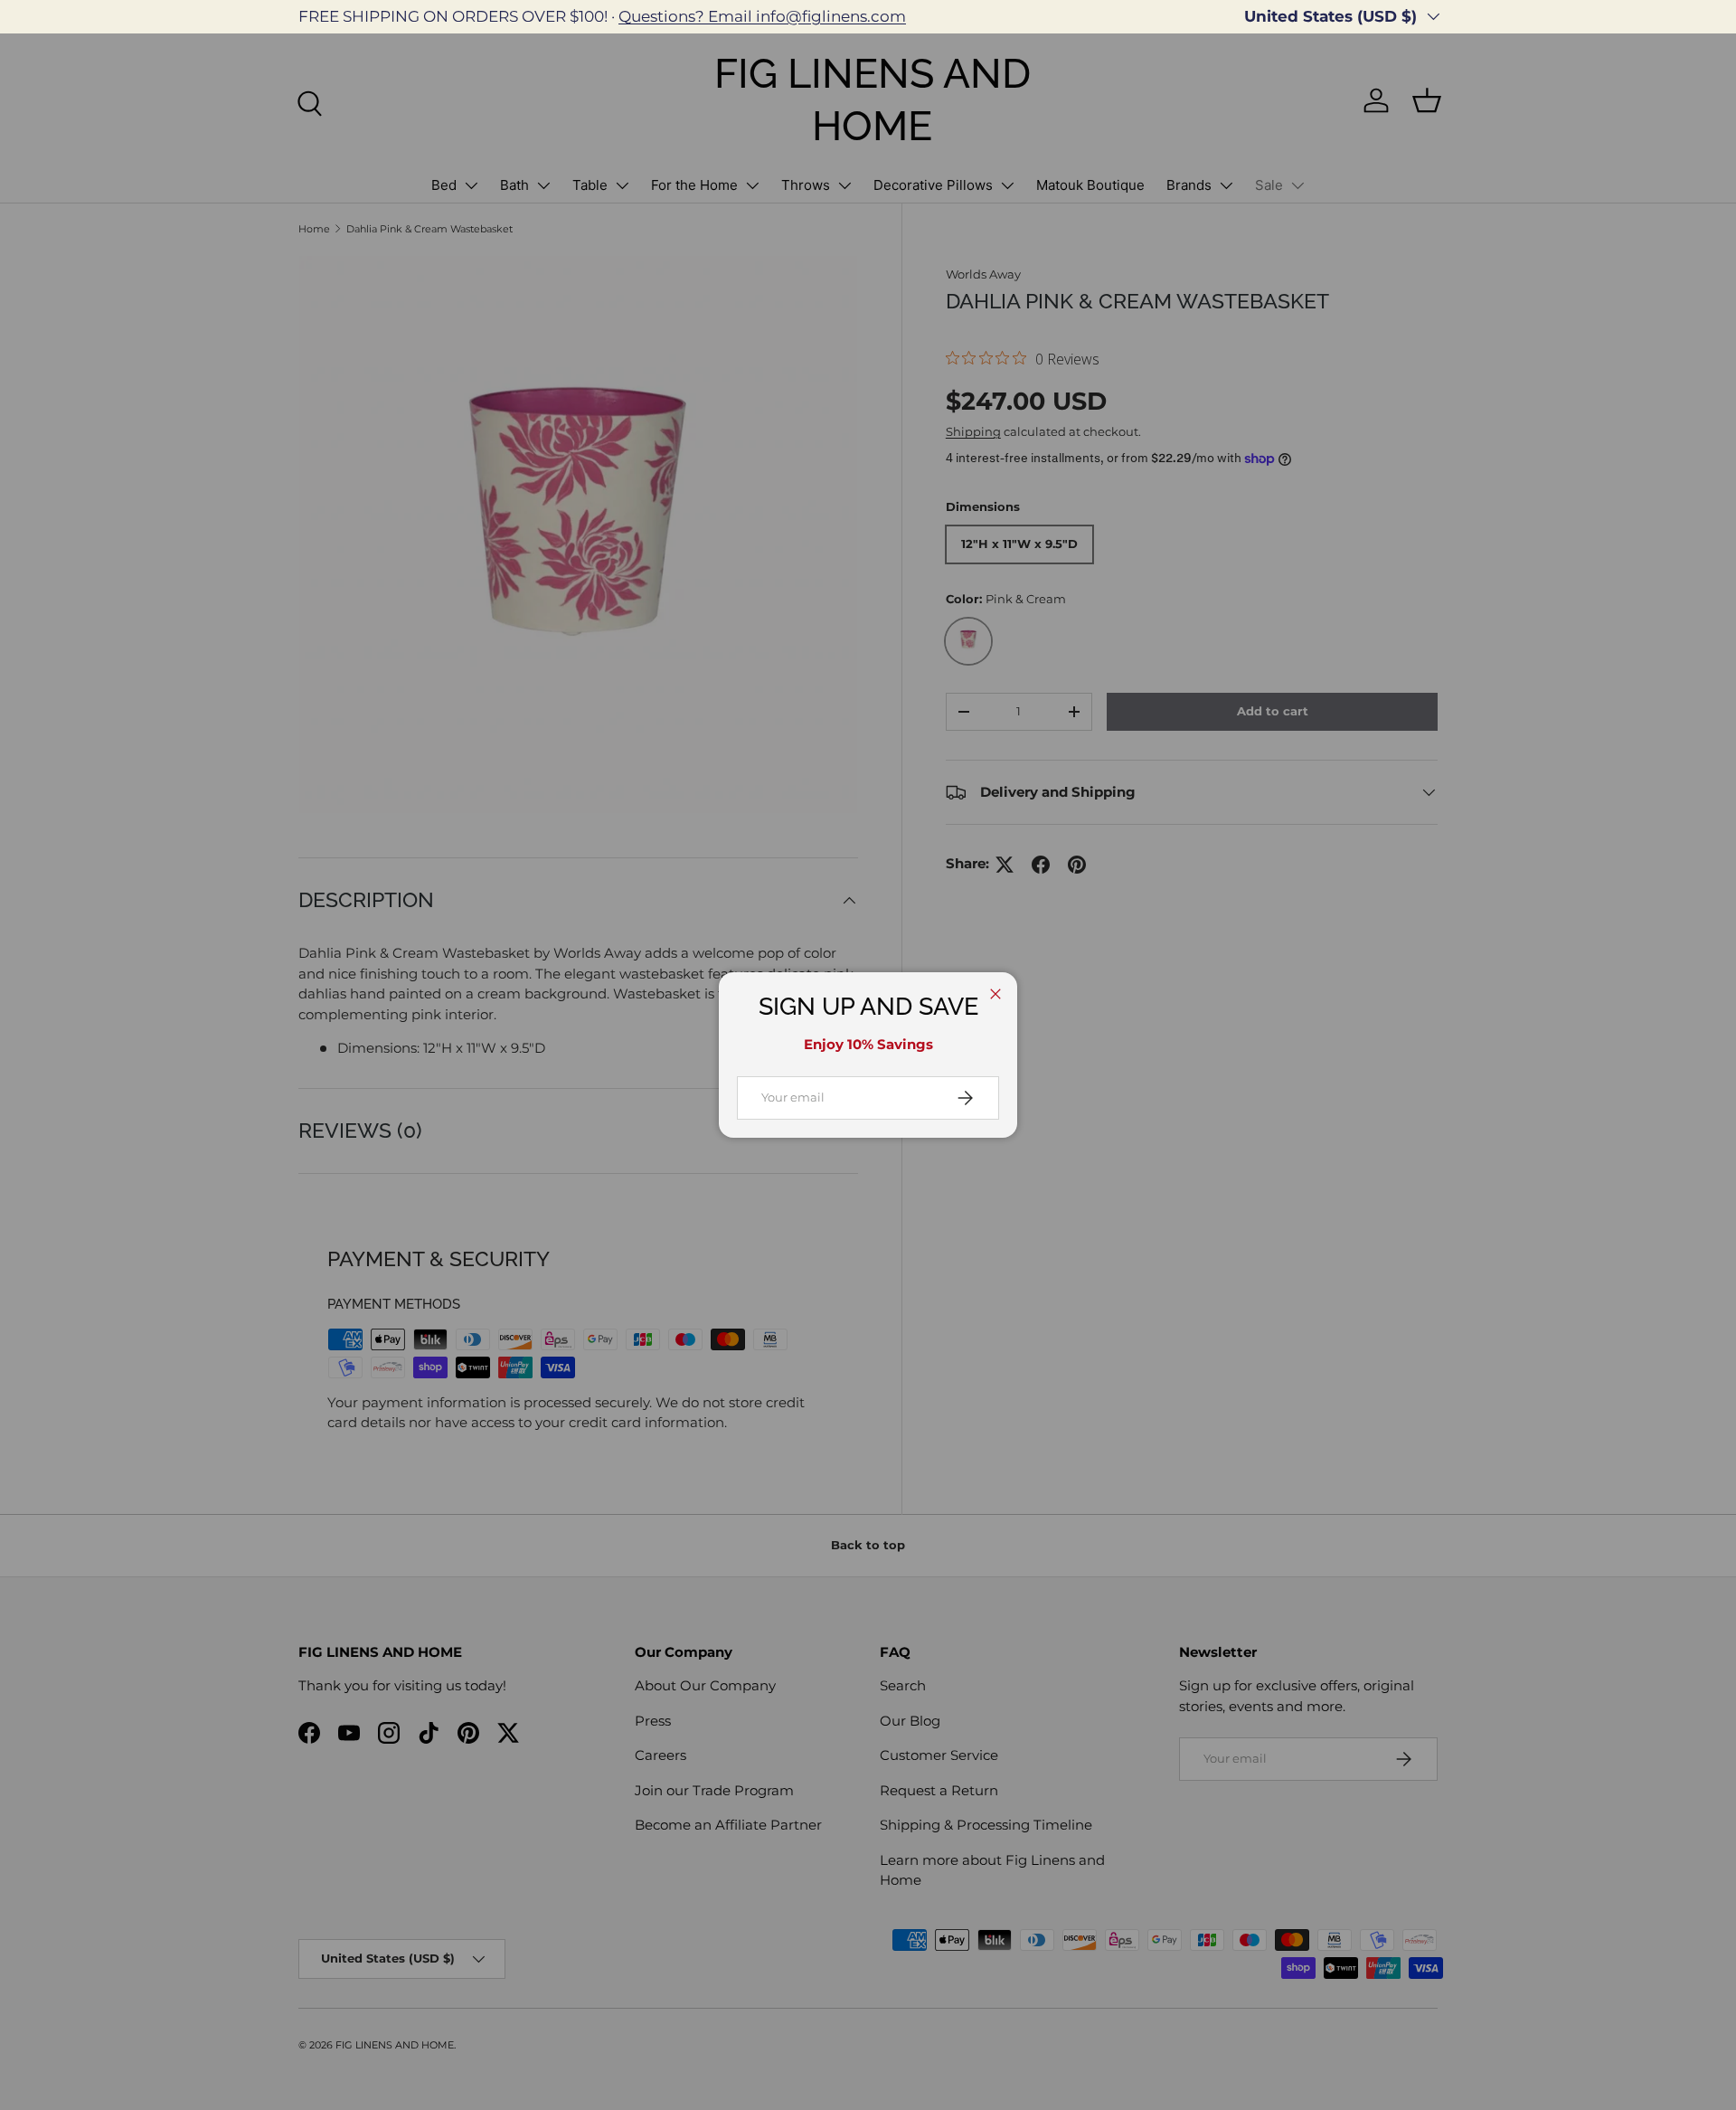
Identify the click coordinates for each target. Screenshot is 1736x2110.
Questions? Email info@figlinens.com (762, 16)
